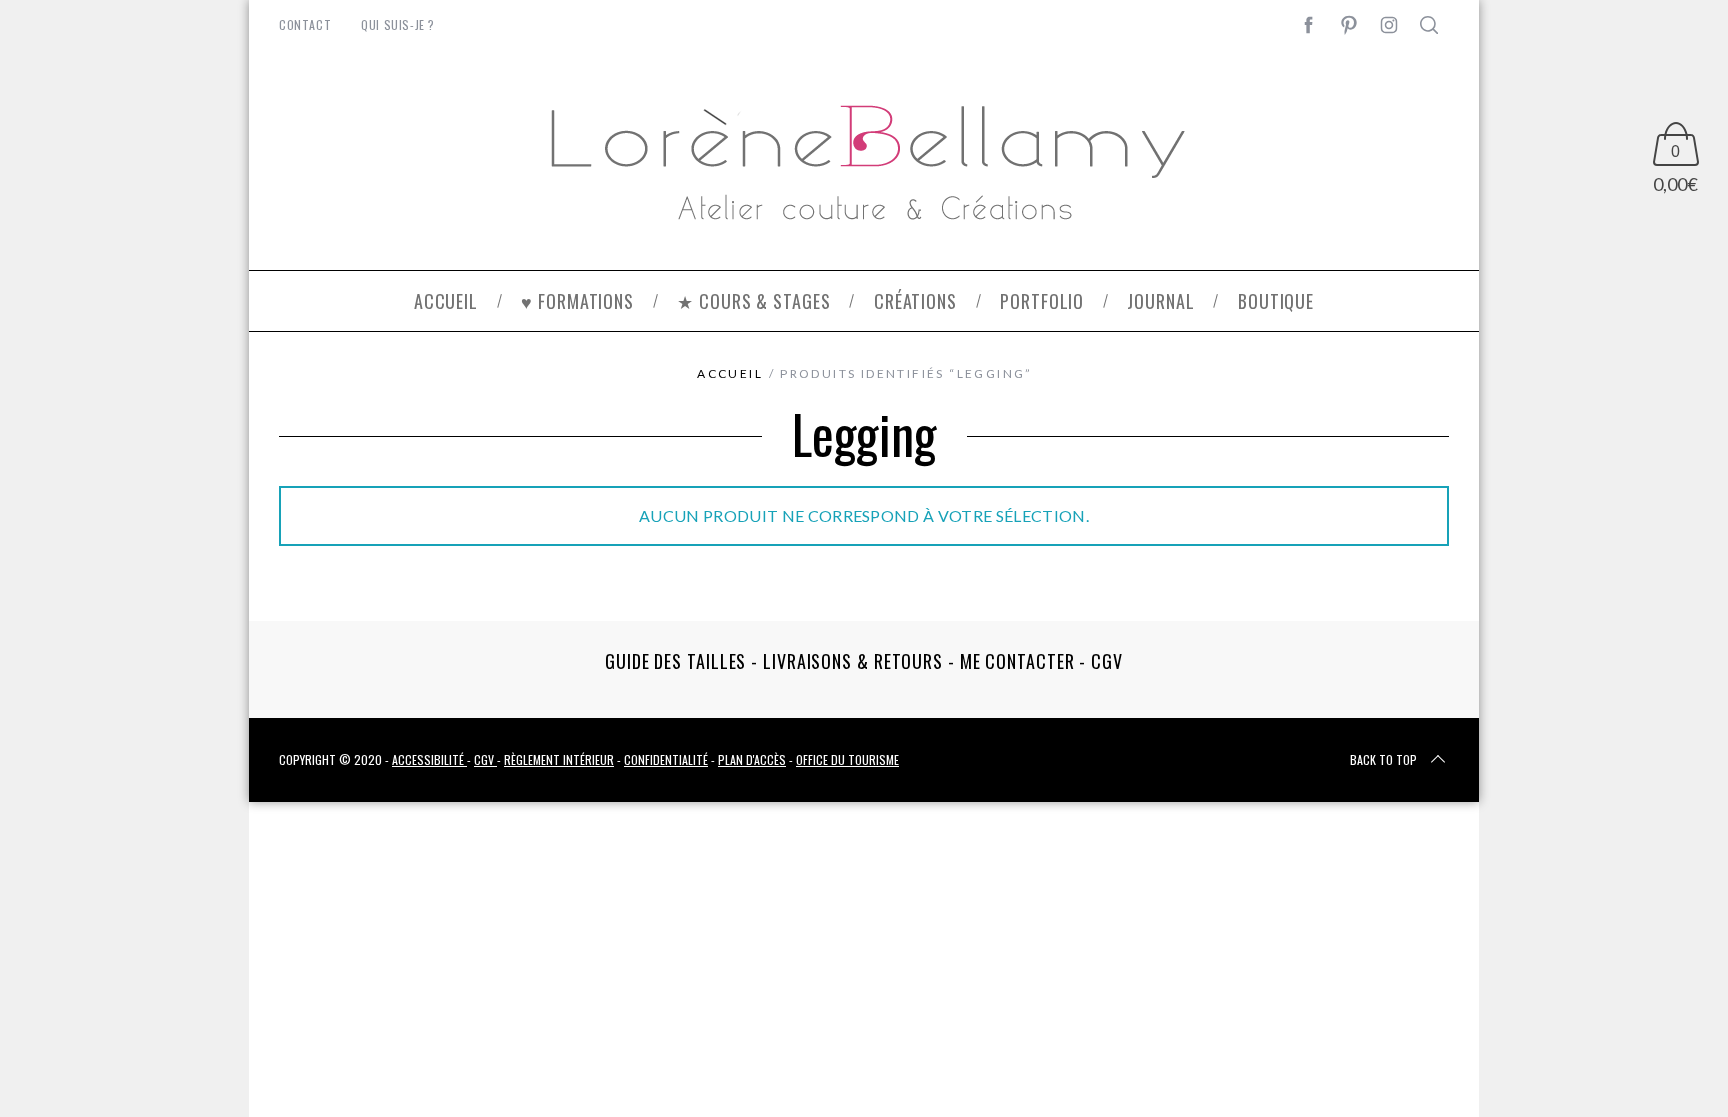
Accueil (730, 373)
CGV (1107, 661)
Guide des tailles (675, 661)
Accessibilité (429, 759)
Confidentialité (666, 759)
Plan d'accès (752, 759)
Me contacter (1017, 661)
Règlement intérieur (559, 759)
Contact (305, 24)
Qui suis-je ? (398, 24)
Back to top (1383, 759)
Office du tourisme (847, 759)
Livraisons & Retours (853, 661)
